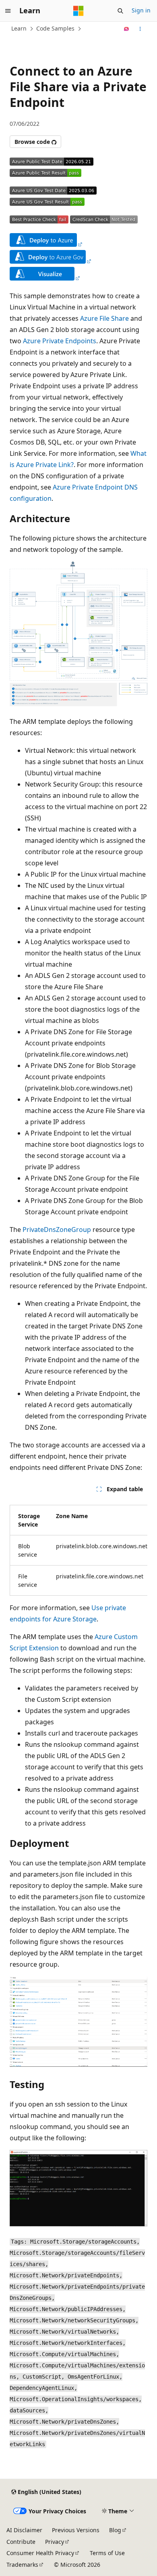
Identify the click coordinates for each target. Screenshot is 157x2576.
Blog (115, 2530)
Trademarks (22, 2565)
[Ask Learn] (127, 29)
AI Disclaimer (24, 2530)
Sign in (141, 10)
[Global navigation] (8, 11)
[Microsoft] (78, 11)
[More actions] (140, 29)
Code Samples (55, 28)
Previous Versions (76, 2530)
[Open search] (120, 11)
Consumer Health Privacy (40, 2553)
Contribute (21, 2542)
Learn (19, 28)
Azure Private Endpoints (60, 341)
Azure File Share (104, 318)
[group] (78, 1547)
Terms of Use (107, 2553)
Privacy (55, 2542)
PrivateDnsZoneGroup (57, 1230)
